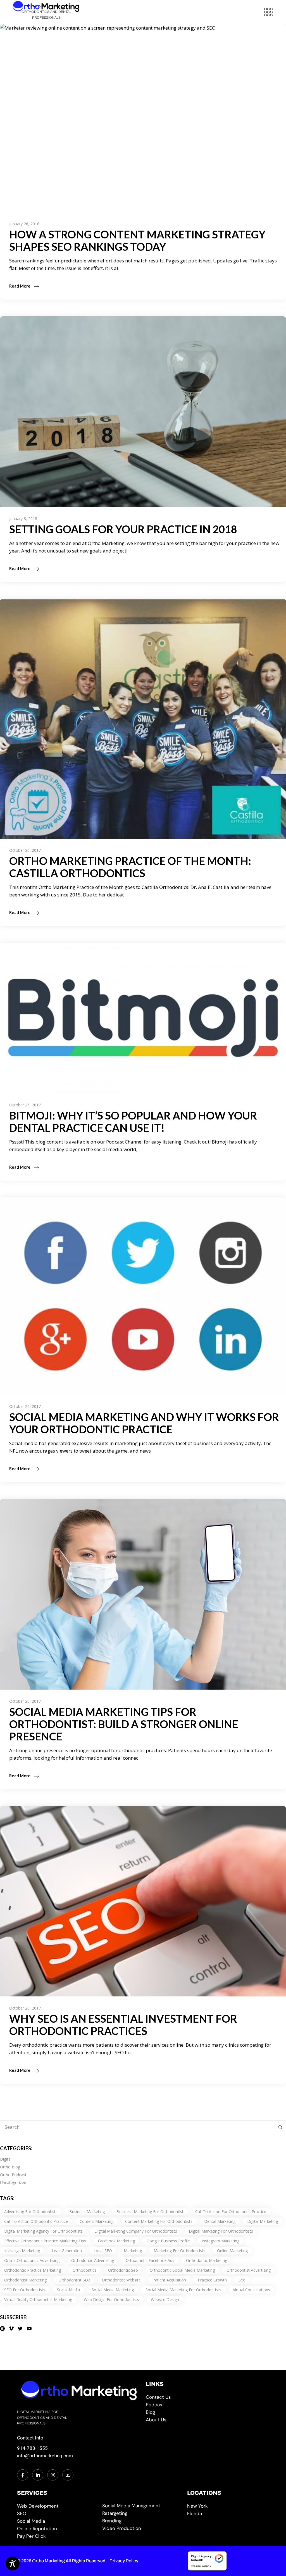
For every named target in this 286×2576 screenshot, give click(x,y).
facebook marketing (116, 2241)
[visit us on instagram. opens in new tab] (53, 2475)
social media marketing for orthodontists (183, 2290)
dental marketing (220, 2221)
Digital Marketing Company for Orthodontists (136, 2231)
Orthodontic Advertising (93, 2260)
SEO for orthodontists (25, 2290)
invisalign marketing (22, 2251)
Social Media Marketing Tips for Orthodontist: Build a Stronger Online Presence (124, 1724)
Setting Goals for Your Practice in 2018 (123, 529)
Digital (6, 2159)
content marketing (96, 2221)
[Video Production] (142, 2528)
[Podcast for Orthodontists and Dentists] (207, 2405)
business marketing (87, 2212)
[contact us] (207, 2397)
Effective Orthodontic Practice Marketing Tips (45, 2241)
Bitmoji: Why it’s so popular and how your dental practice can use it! (133, 1121)
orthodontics (84, 2270)
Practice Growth (212, 2280)
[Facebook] (23, 2475)
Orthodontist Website (121, 2280)
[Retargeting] (142, 2513)
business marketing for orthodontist (150, 2212)
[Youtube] (68, 2475)
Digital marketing (263, 2221)
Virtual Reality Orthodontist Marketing (38, 2299)
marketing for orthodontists (179, 2251)
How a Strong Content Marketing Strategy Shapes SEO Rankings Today (137, 240)
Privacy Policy (124, 2561)
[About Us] (207, 2420)
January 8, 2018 (23, 519)
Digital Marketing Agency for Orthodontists (43, 2231)
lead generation (67, 2251)
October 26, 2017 (25, 850)
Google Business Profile (168, 2241)
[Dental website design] (57, 2506)
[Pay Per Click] (57, 2536)
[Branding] (142, 2521)
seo (242, 2280)
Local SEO (103, 2251)
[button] (268, 12)
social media (68, 2290)
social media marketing (113, 2290)
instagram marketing (221, 2241)
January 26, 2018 (24, 224)
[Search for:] (279, 2127)
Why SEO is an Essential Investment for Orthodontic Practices (123, 2025)
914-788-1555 (32, 2448)
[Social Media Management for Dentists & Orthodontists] (57, 2521)
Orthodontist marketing (25, 2280)
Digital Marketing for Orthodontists (221, 2231)
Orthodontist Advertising (249, 2270)
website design (165, 2299)
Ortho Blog (10, 2167)
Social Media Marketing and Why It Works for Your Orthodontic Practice (144, 1423)
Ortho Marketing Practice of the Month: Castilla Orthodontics (130, 867)
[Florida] (227, 2514)
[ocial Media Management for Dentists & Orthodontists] (142, 2506)
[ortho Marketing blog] (207, 2412)
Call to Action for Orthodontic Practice (231, 2212)
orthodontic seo (123, 2270)
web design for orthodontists (111, 2299)
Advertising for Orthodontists (31, 2212)
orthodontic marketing (207, 2260)
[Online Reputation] (57, 2529)
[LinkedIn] (38, 2475)
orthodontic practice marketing (33, 2270)
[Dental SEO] (57, 2514)
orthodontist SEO (74, 2280)
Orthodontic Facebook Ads (150, 2260)
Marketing (133, 2251)
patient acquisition (169, 2280)
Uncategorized (13, 2182)
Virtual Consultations (252, 2290)
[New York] (227, 2506)
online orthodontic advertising (32, 2260)
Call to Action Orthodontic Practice (36, 2221)
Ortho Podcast (13, 2175)
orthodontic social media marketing (182, 2270)
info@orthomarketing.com (45, 2456)
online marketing (232, 2251)
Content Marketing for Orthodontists (159, 2221)
